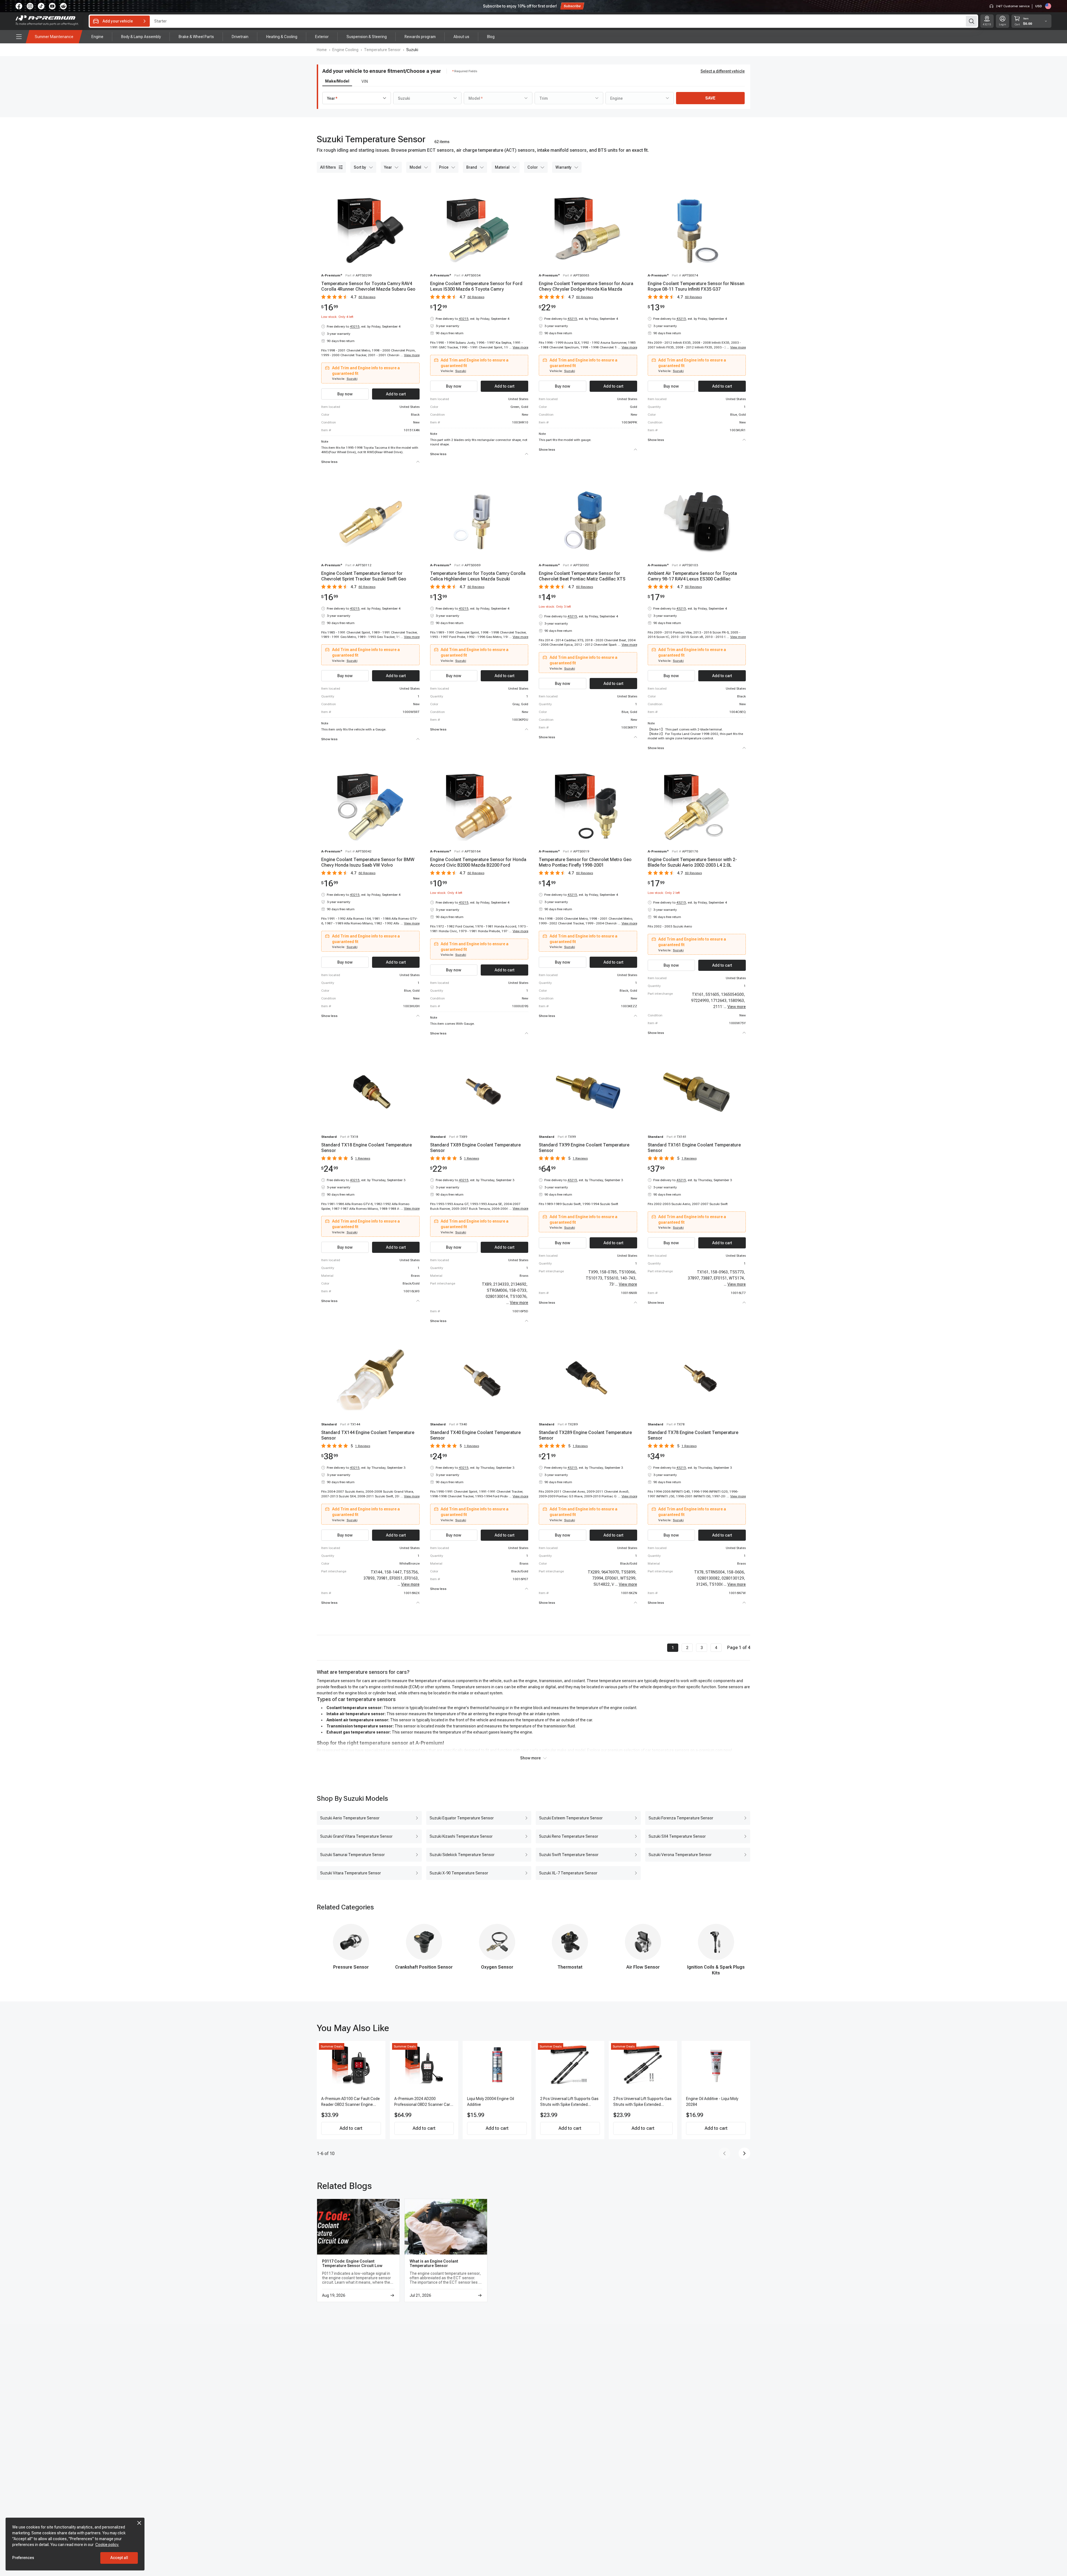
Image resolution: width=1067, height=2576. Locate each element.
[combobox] (357, 98)
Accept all (119, 2558)
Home (322, 50)
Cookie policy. (107, 2545)
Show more (530, 1758)
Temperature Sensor (382, 50)
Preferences (23, 2558)
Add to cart (351, 2128)
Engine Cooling (345, 50)
